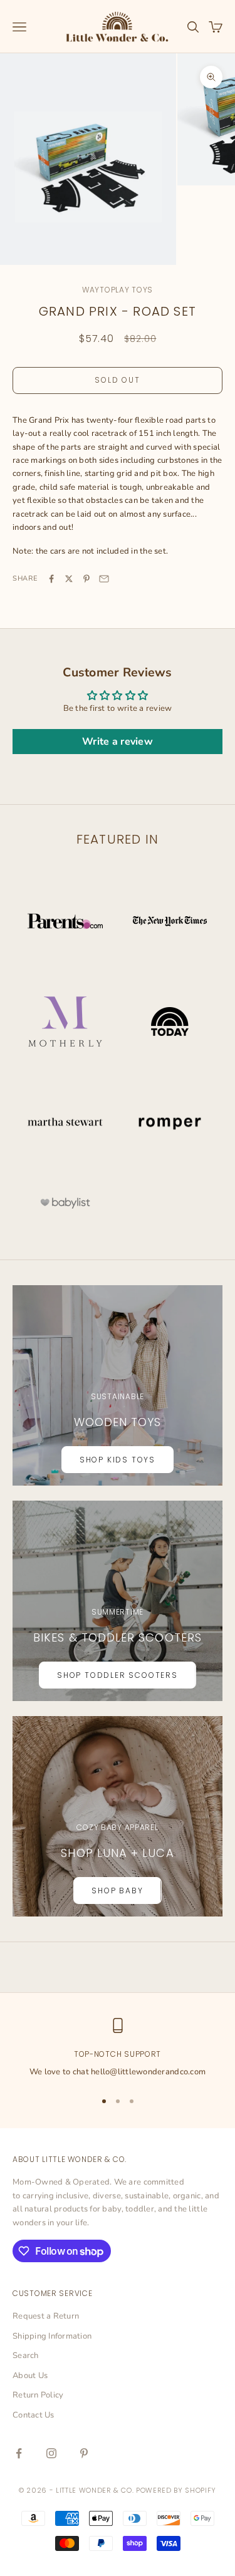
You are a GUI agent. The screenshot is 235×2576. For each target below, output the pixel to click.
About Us (30, 2376)
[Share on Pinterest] (86, 579)
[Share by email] (104, 579)
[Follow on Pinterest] (84, 2453)
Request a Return (46, 2316)
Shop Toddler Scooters (118, 1675)
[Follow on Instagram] (51, 2453)
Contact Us (34, 2415)
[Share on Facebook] (51, 579)
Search (26, 2356)
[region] (118, 2049)
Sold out (117, 380)
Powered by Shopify (176, 2490)
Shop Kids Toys (118, 1460)
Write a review (118, 742)
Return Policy (38, 2395)
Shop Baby (117, 1891)
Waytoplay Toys (118, 290)
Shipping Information (52, 2336)
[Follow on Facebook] (19, 2453)
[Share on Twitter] (69, 579)
